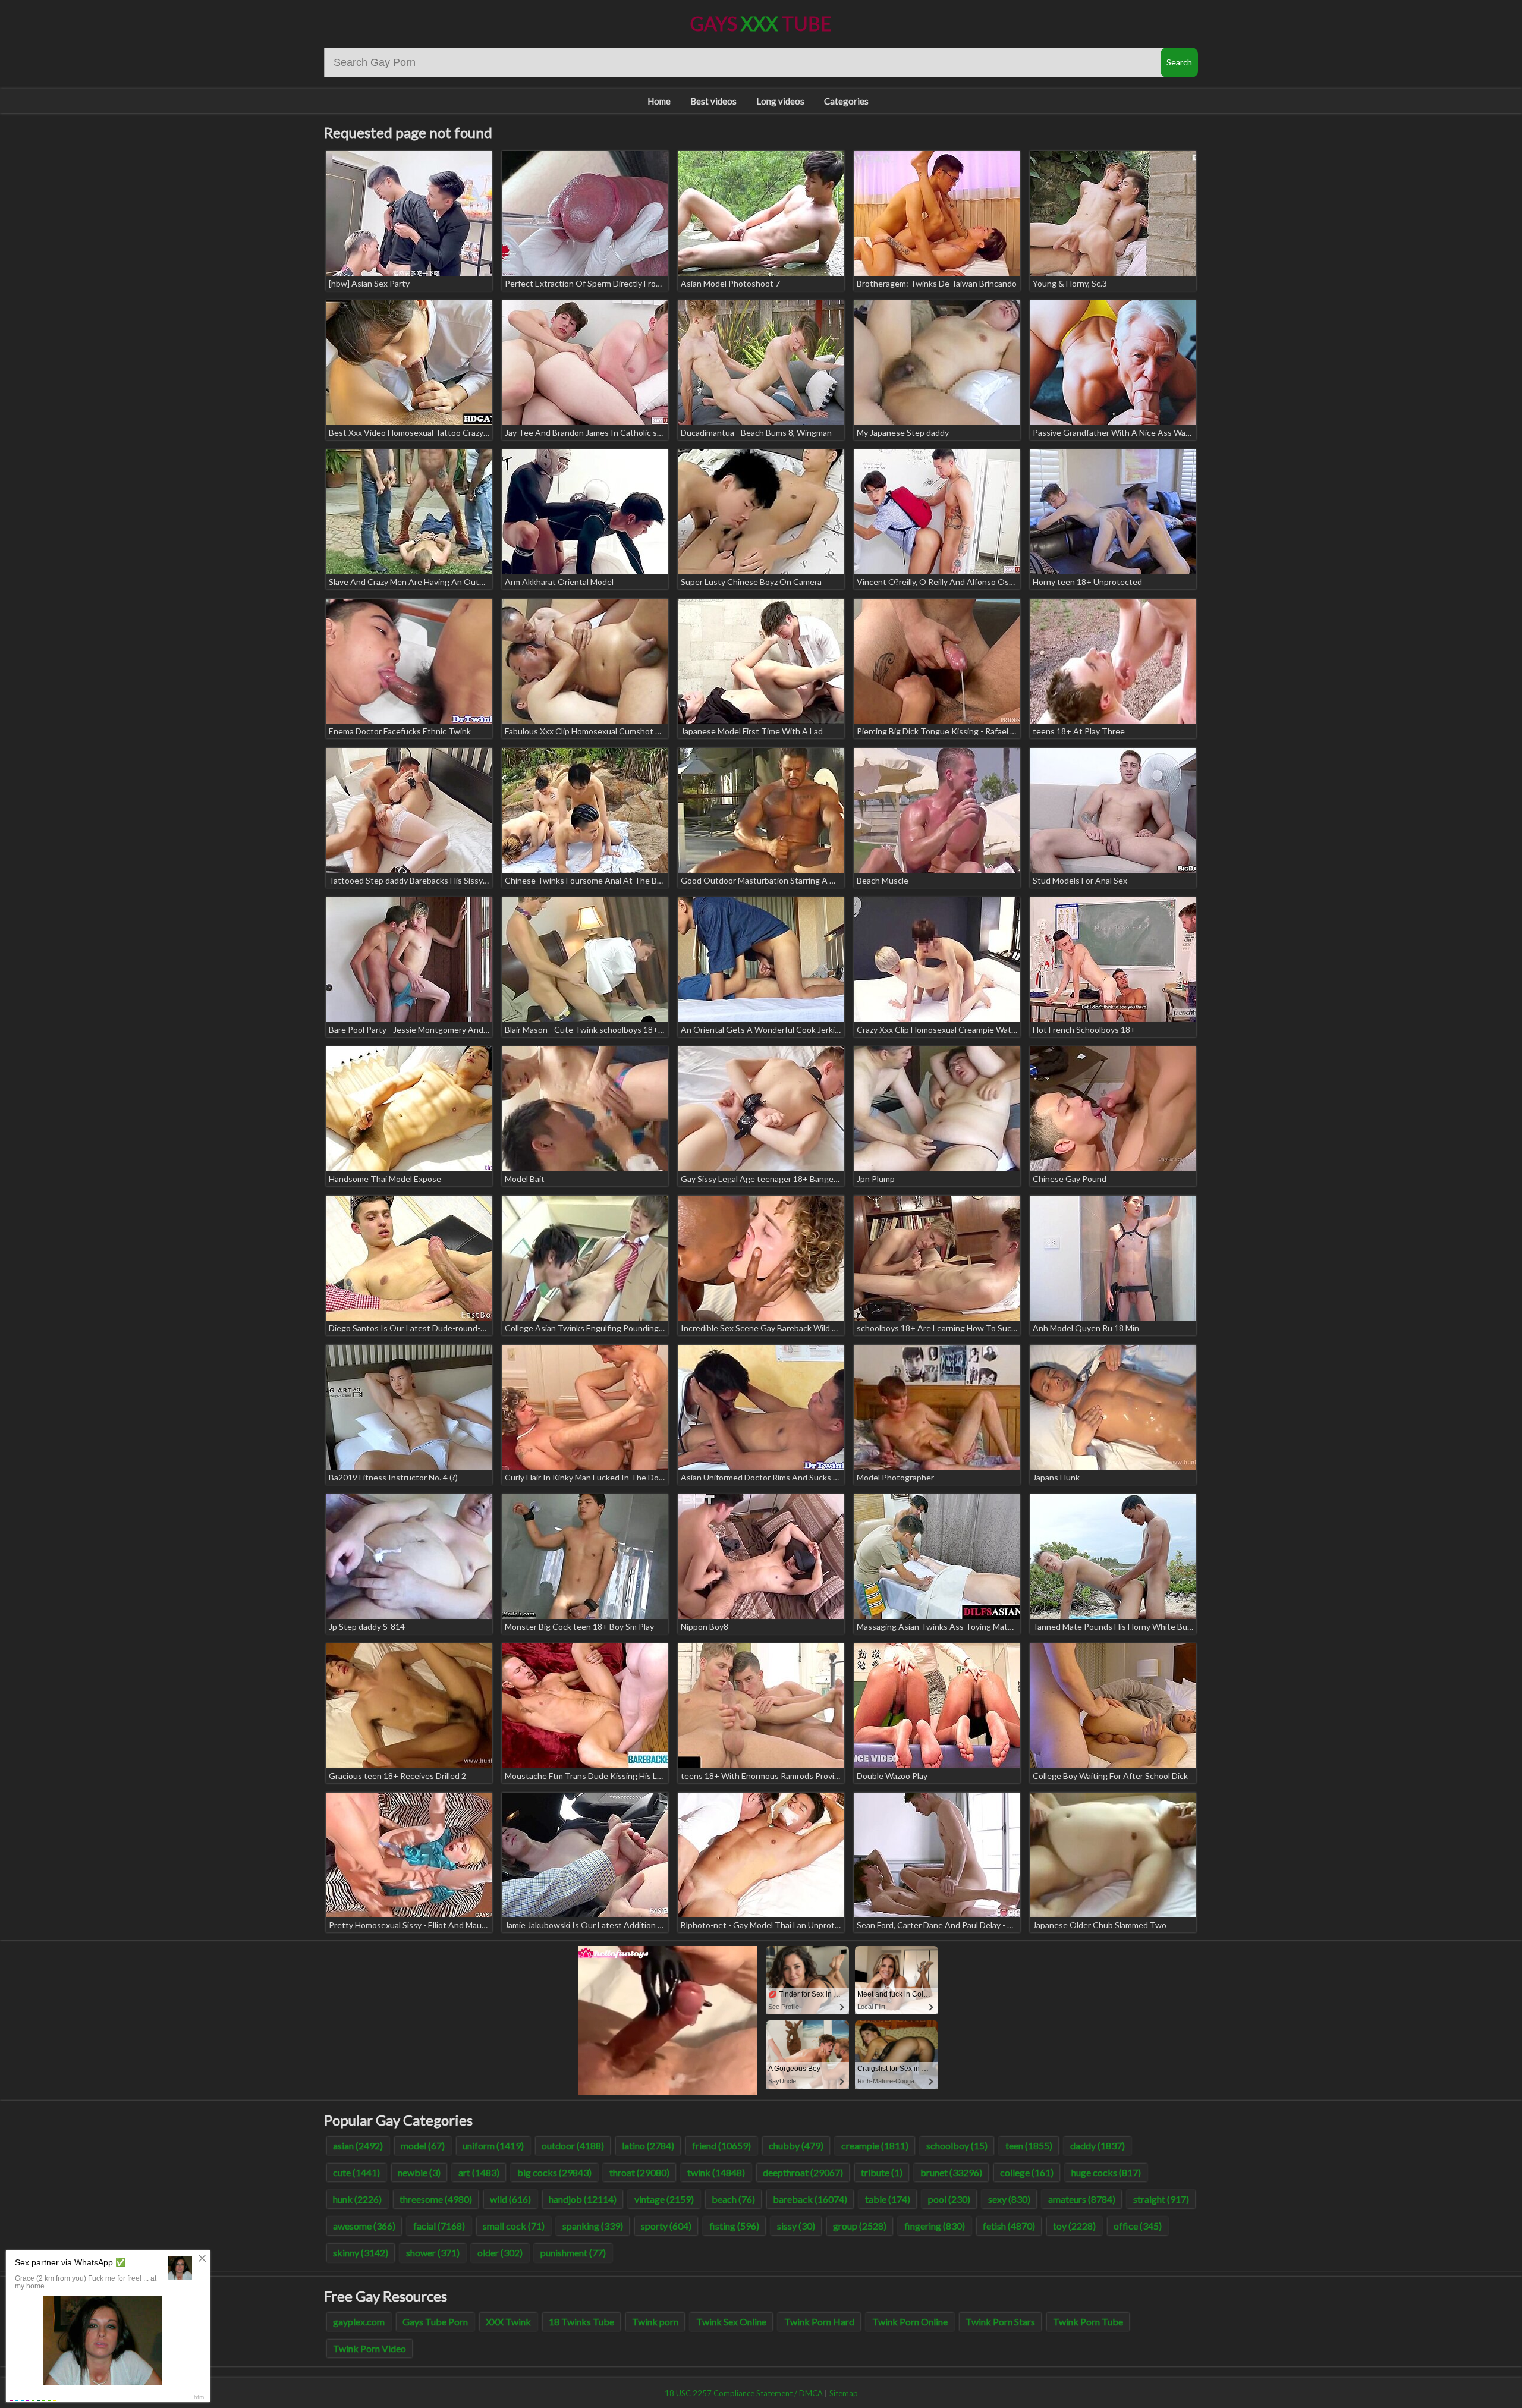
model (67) (423, 2145)
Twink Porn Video (370, 2348)
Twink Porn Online (910, 2321)
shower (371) (433, 2253)
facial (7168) (439, 2226)
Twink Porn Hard (819, 2321)
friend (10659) (721, 2145)
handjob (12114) (583, 2199)
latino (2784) (648, 2145)
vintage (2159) (664, 2199)
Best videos (713, 101)
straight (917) (1161, 2199)
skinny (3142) (361, 2253)
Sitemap (844, 2393)
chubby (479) (796, 2145)
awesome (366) (364, 2226)
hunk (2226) (357, 2199)
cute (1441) (356, 2172)
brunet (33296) (951, 2172)
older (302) (500, 2253)
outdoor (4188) (573, 2145)
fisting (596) (734, 2226)
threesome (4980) (436, 2199)
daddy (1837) (1098, 2145)
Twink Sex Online (731, 2321)
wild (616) (510, 2199)
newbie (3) (419, 2172)
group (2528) (860, 2226)
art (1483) (479, 2172)
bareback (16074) (810, 2199)
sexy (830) (1009, 2199)
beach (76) (733, 2199)
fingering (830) (935, 2226)
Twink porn (655, 2321)
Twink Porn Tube (1088, 2321)
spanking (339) (593, 2226)
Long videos (780, 101)
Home (659, 101)
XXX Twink (508, 2321)
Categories (846, 101)
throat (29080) (639, 2172)
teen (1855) (1029, 2145)
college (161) (1027, 2172)
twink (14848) (716, 2172)
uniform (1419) (493, 2145)
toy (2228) (1074, 2226)
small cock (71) (514, 2226)
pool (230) (949, 2199)
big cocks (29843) (554, 2172)
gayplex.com (359, 2321)
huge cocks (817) (1106, 2172)
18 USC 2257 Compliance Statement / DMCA (744, 2393)
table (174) (888, 2199)
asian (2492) (358, 2145)
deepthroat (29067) (803, 2172)
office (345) (1138, 2226)
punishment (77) (573, 2253)
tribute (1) (882, 2172)
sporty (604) (666, 2226)
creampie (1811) (875, 2145)
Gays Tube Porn (435, 2321)
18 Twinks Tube (581, 2321)
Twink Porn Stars (1000, 2321)
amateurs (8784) (1082, 2199)
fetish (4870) (1009, 2226)
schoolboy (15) (957, 2145)
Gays (761, 23)
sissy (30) (796, 2226)
